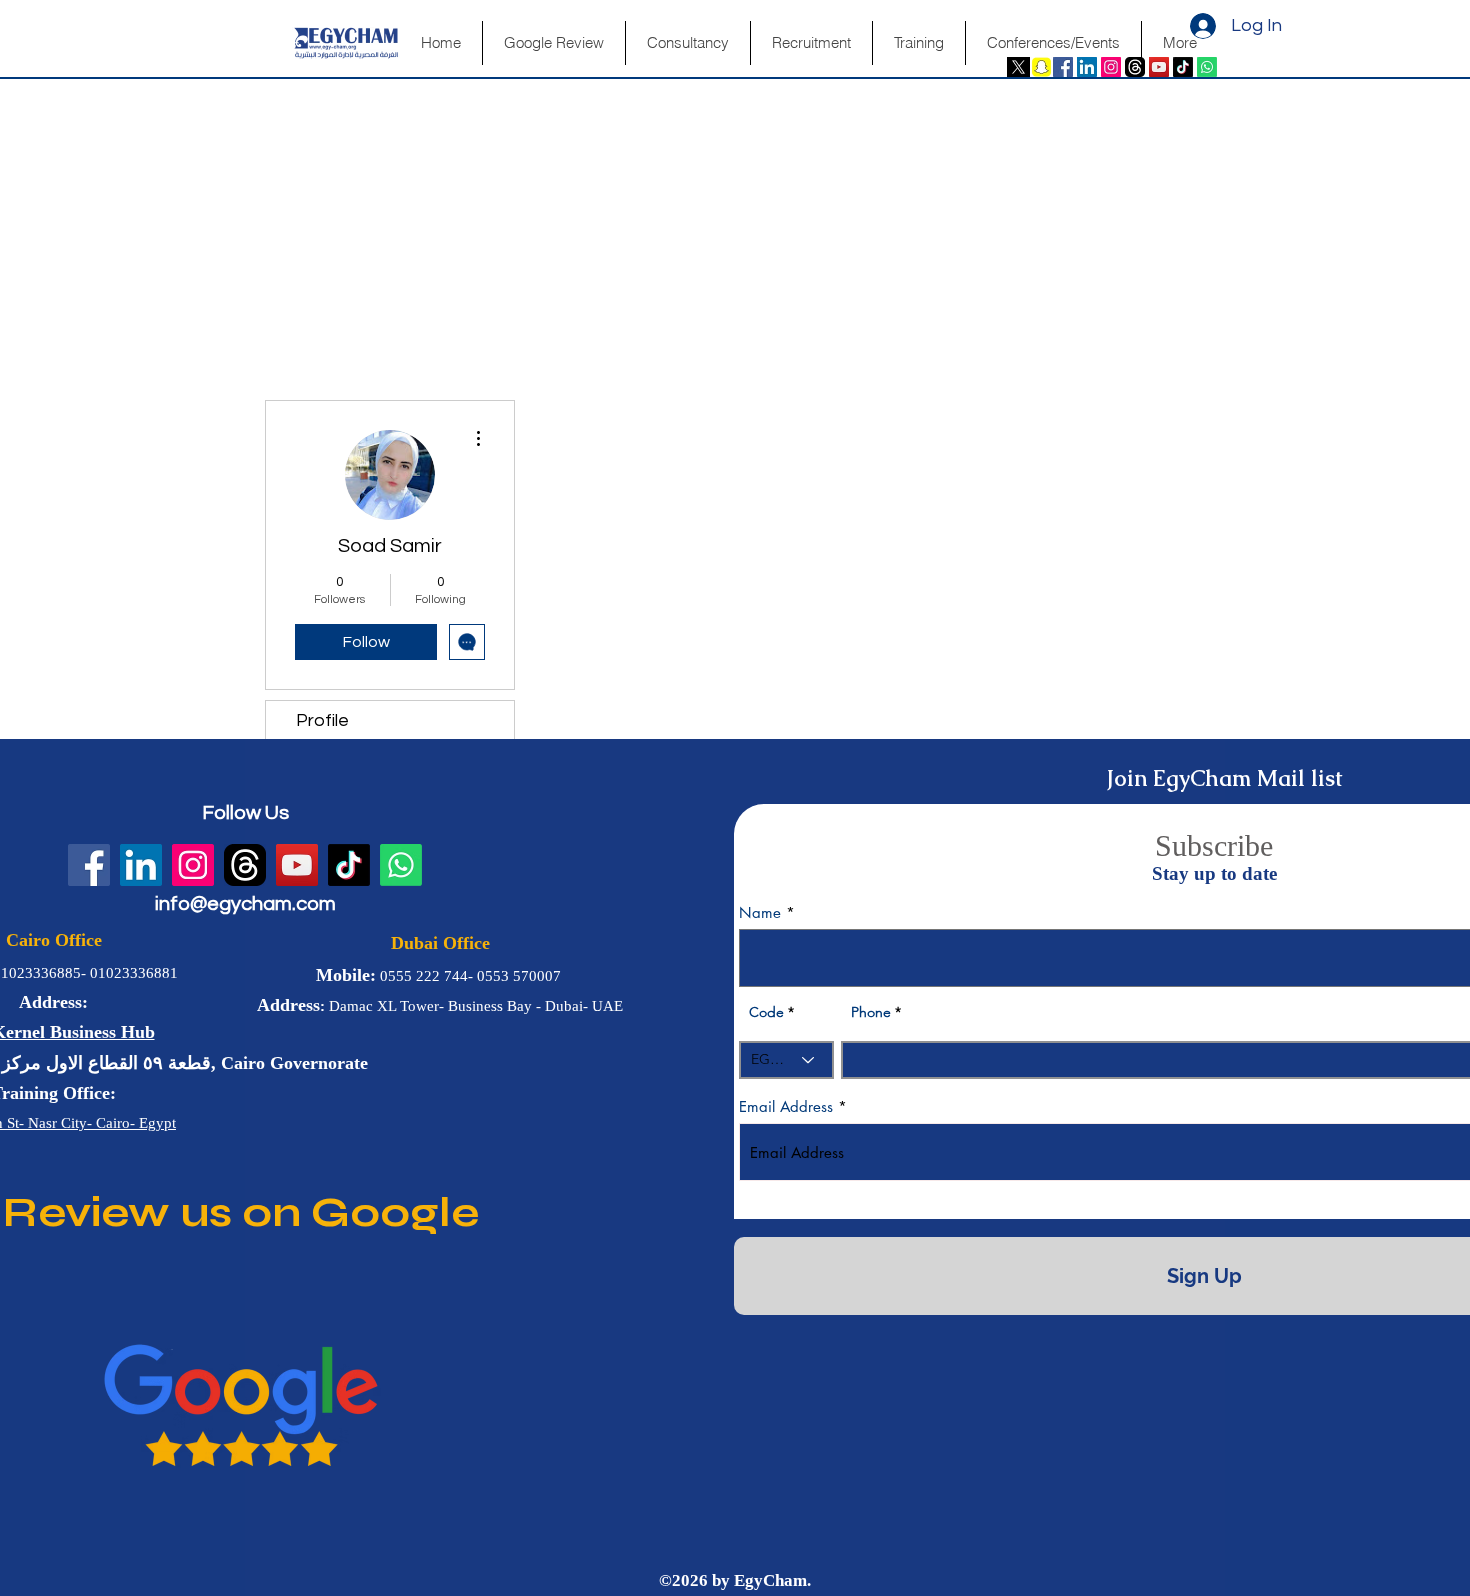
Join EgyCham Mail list (1224, 778)
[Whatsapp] (1207, 67)
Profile (322, 720)
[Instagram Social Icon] (1111, 67)
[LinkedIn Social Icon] (1087, 67)
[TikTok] (1183, 67)
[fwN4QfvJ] (1135, 67)
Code (766, 1012)
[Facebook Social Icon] (1063, 67)
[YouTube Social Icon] (1159, 67)
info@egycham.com (245, 904)
